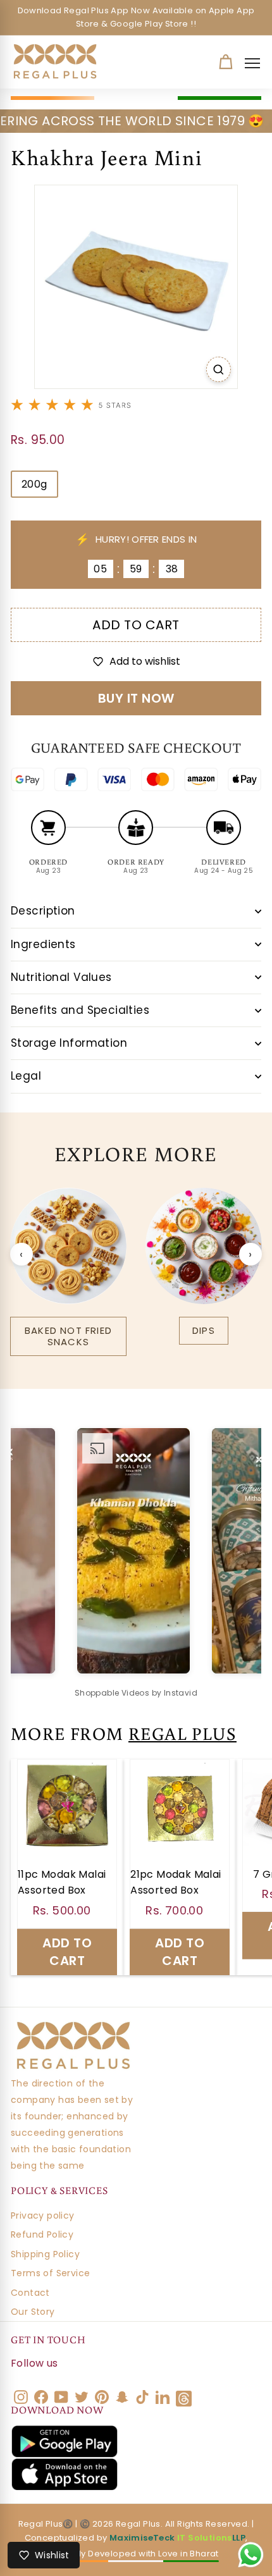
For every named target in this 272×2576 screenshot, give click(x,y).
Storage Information (69, 1043)
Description (43, 911)
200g (34, 484)
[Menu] (256, 63)
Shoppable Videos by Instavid (136, 1693)
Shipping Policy (45, 2254)
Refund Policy (42, 2234)
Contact (30, 2293)
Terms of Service (50, 2273)
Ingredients (43, 944)
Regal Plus (182, 1733)
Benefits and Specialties (80, 1010)
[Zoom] (219, 369)
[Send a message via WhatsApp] (251, 2555)
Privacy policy (43, 2215)
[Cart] (226, 62)
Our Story (33, 2312)
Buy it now (136, 698)
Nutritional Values (61, 977)
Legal (26, 1076)
